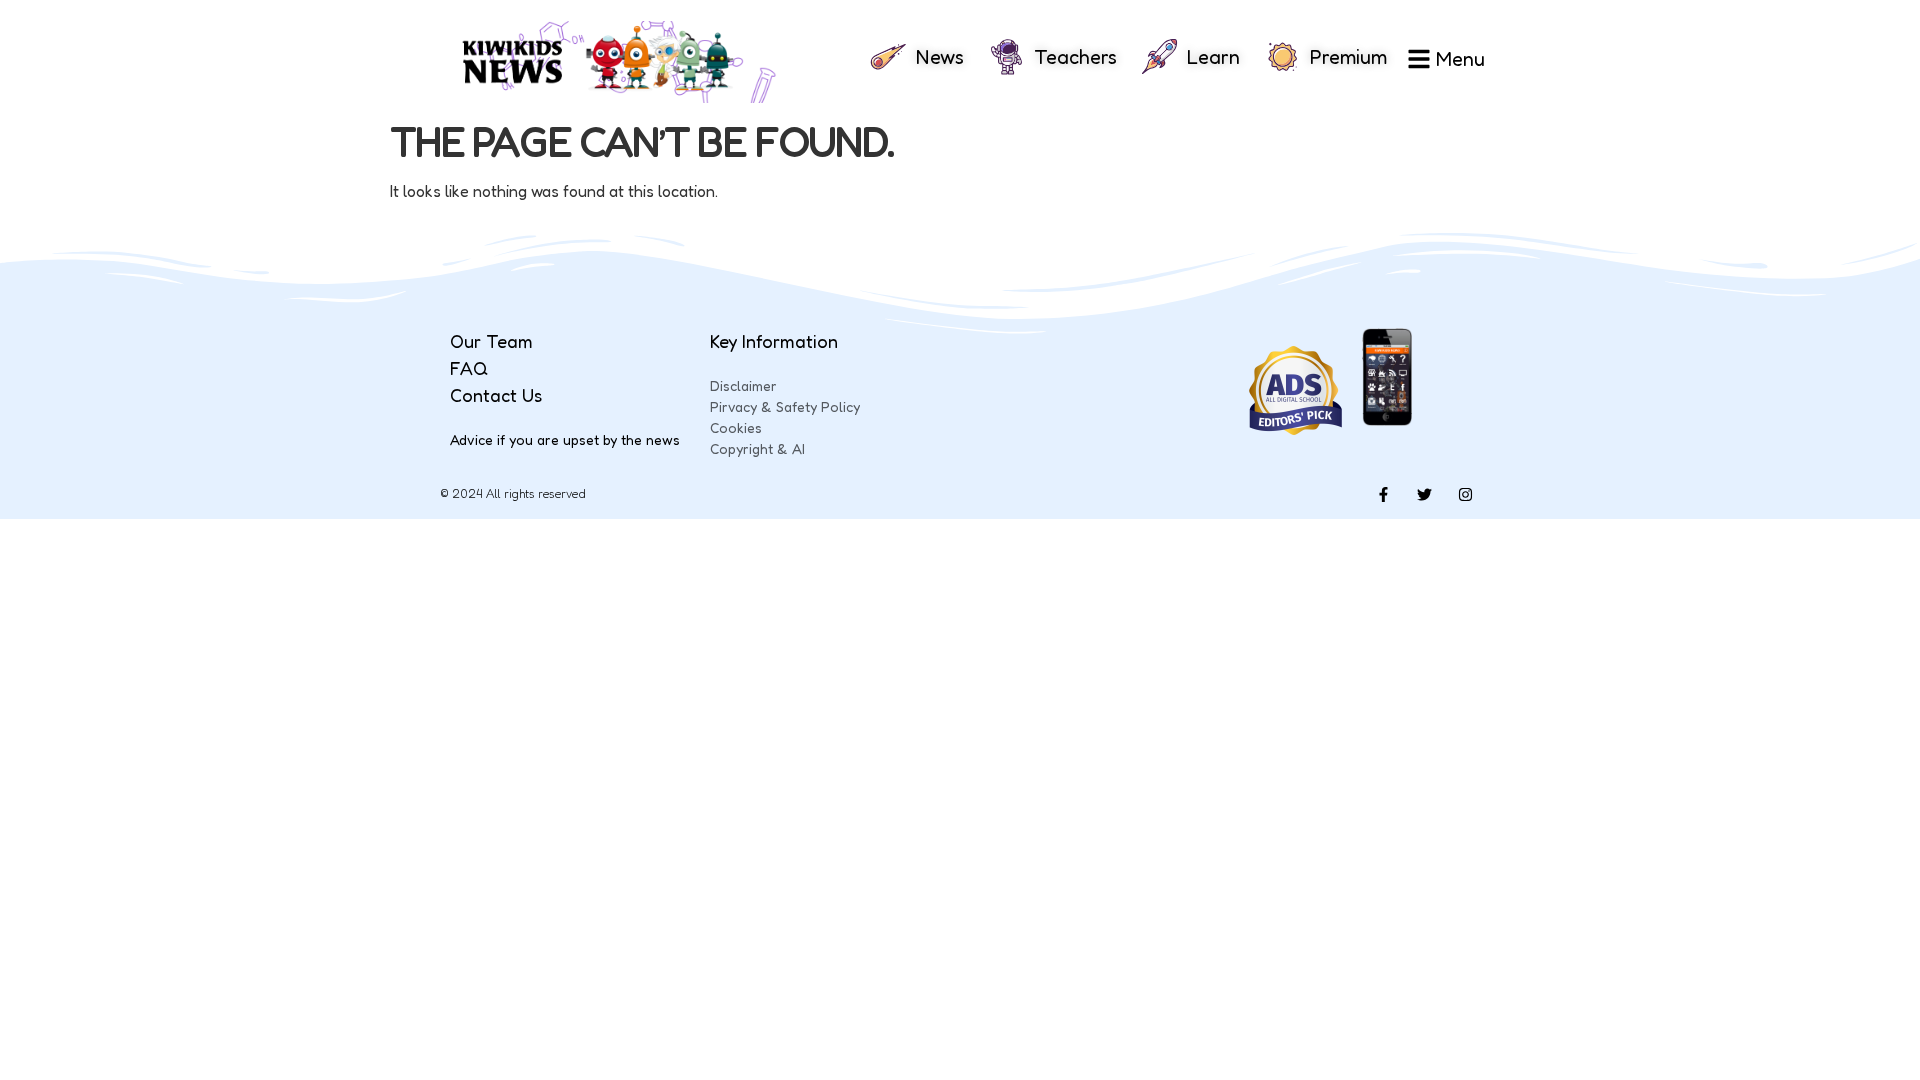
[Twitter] (1424, 494)
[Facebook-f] (1383, 494)
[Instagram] (1465, 494)
